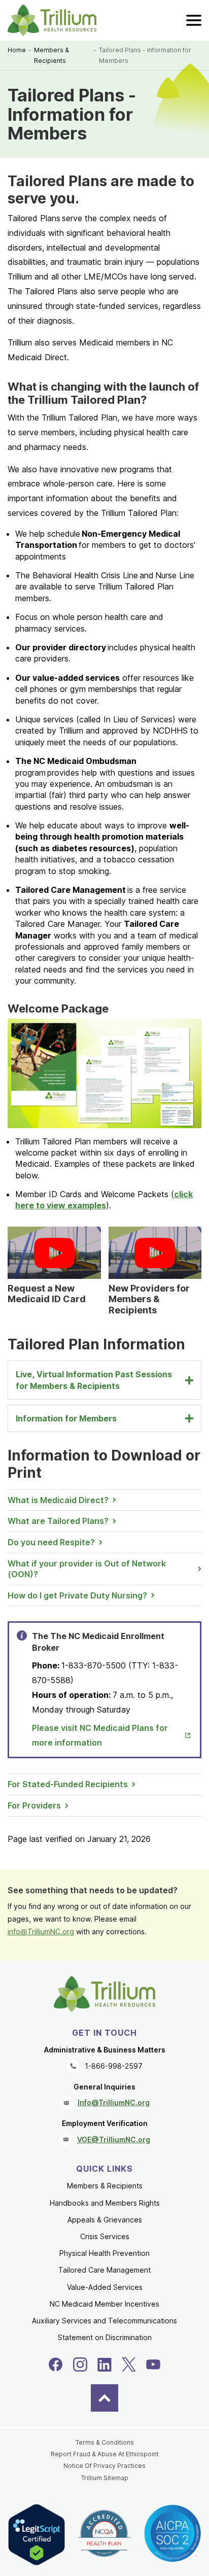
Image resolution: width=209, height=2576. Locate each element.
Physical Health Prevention (104, 2253)
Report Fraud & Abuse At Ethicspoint (105, 2454)
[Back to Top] (104, 2398)
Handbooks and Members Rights (105, 2203)
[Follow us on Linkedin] (104, 2364)
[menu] (194, 20)
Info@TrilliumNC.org (114, 2102)
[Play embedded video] (54, 1253)
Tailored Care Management (104, 2270)
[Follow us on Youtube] (153, 2364)
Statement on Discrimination (105, 2337)
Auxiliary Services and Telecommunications (104, 2321)
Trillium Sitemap (105, 2478)
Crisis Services (105, 2236)
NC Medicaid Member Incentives (104, 2304)
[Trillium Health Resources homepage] (52, 20)
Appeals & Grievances (105, 2220)
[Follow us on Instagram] (80, 2364)
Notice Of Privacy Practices (104, 2466)
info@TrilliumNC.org (41, 1931)
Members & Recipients (51, 56)
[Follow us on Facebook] (56, 2364)
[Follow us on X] (129, 2364)
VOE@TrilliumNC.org (114, 2139)
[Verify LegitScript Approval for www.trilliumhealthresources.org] (37, 2535)
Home (17, 50)
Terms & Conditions (105, 2442)
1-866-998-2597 (114, 2066)
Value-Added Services (105, 2287)
